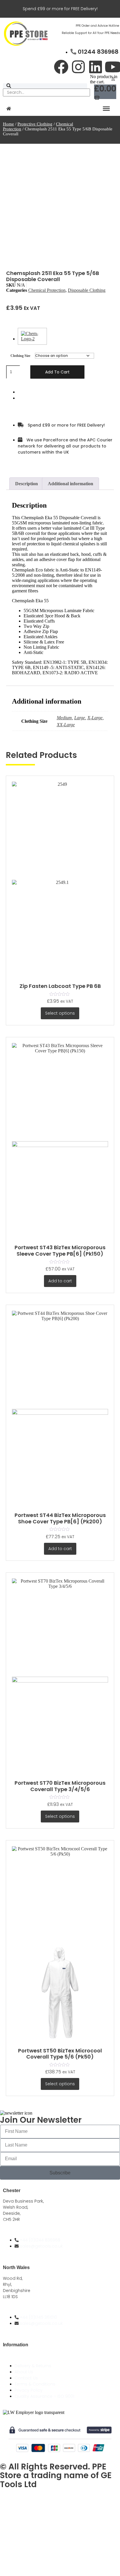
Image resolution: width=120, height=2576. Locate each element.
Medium (64, 718)
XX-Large (66, 725)
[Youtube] (113, 67)
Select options (60, 1013)
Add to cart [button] (60, 1281)
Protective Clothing (35, 124)
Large (80, 718)
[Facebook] (61, 67)
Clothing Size (20, 356)
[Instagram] (78, 67)
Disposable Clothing (87, 290)
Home (8, 124)
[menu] (106, 109)
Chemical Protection (47, 290)
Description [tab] (27, 484)
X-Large (95, 718)
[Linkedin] (96, 67)
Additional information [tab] (70, 484)
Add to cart (57, 372)
